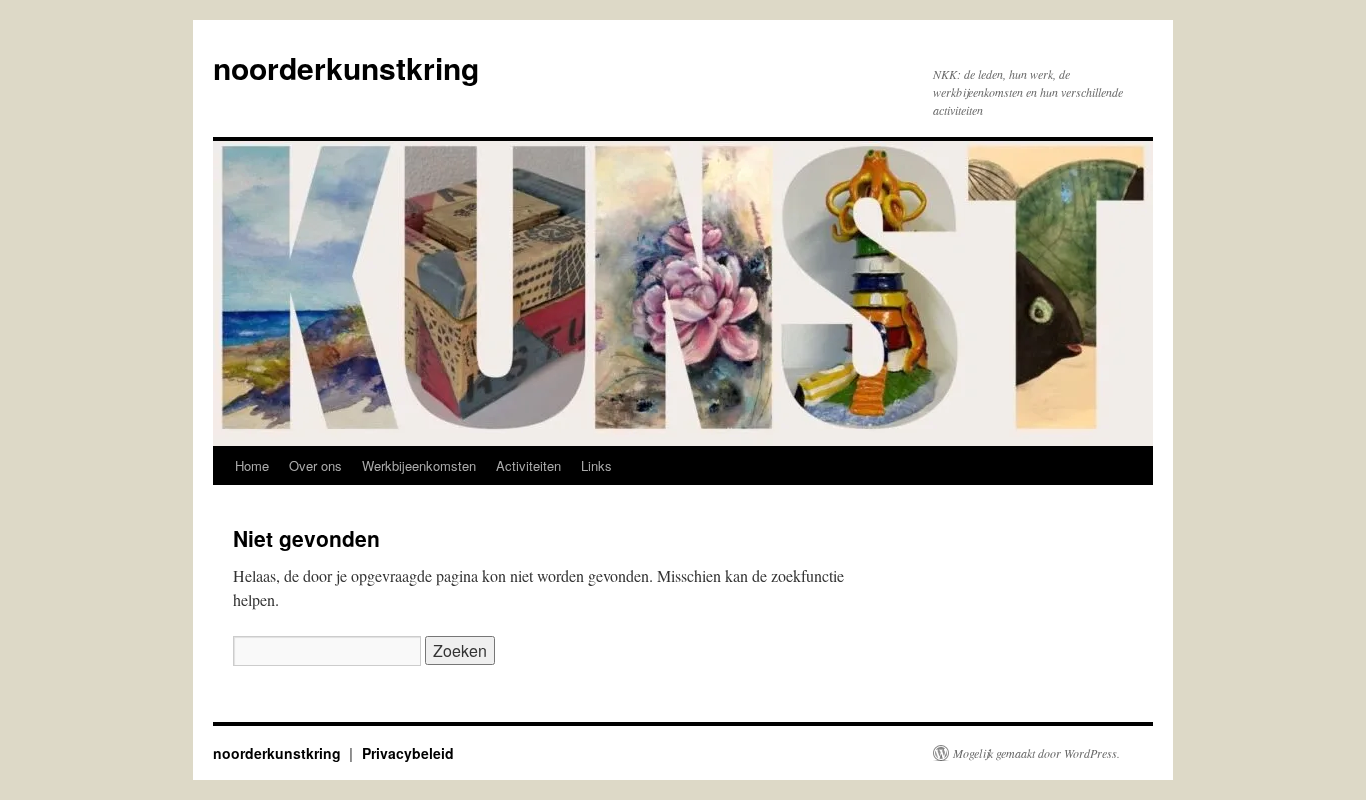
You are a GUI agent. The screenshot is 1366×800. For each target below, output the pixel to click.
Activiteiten (528, 465)
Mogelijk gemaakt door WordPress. (1036, 753)
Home (252, 465)
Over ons (315, 465)
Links (596, 465)
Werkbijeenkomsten (419, 465)
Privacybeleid (408, 753)
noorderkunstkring (346, 67)
